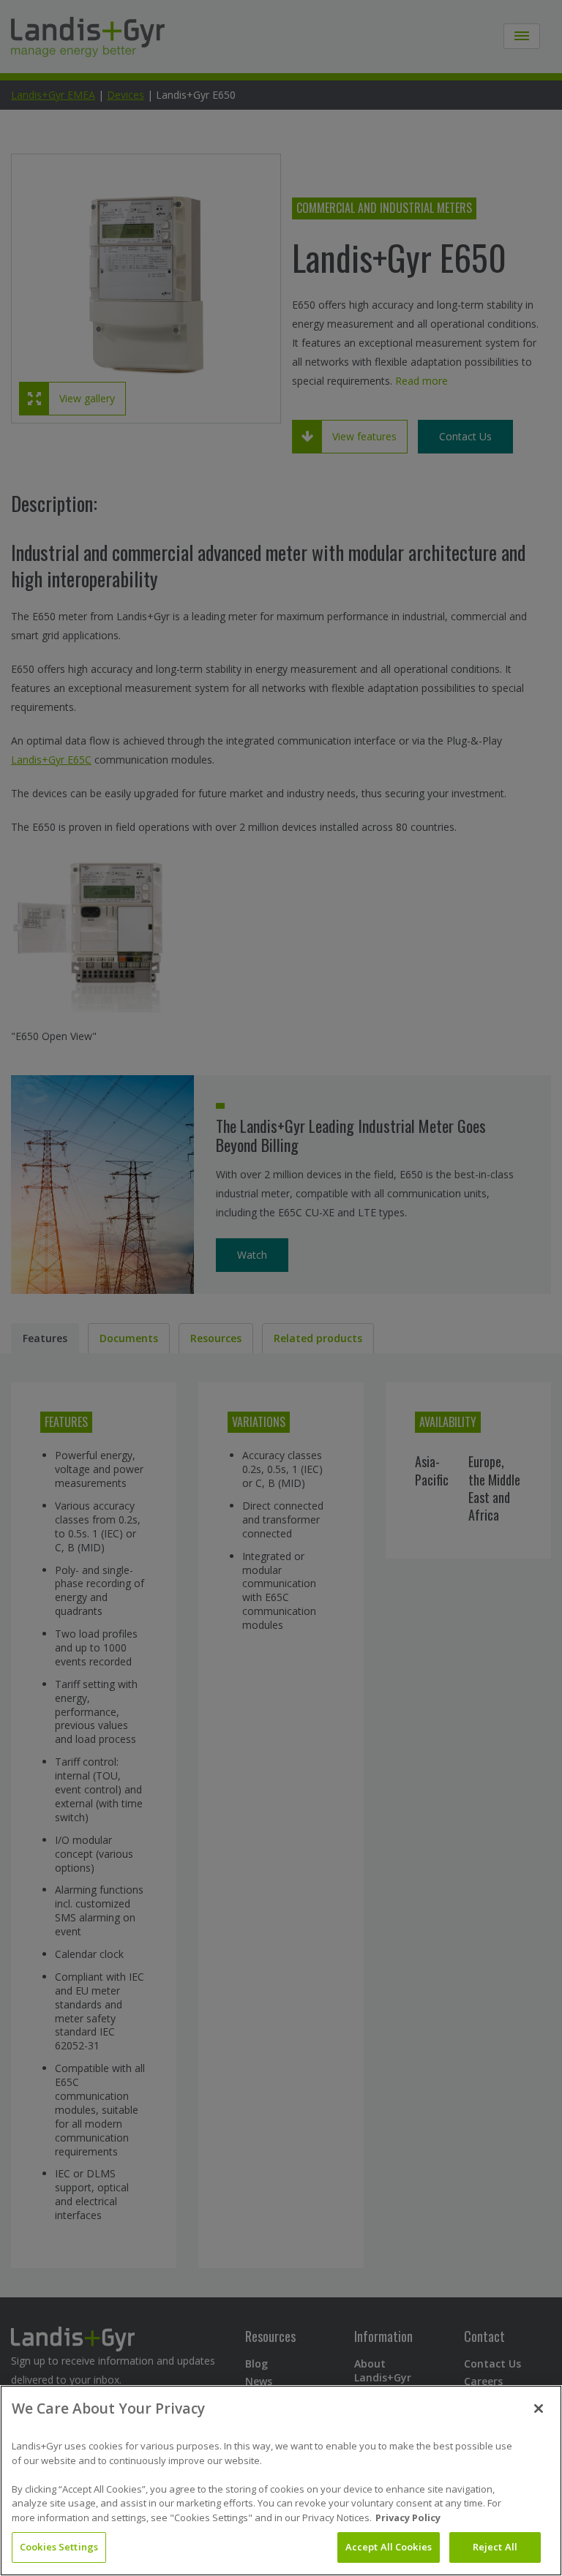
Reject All (495, 2547)
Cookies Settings (59, 2547)
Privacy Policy (408, 2517)
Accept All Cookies (389, 2547)
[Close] (539, 2409)
